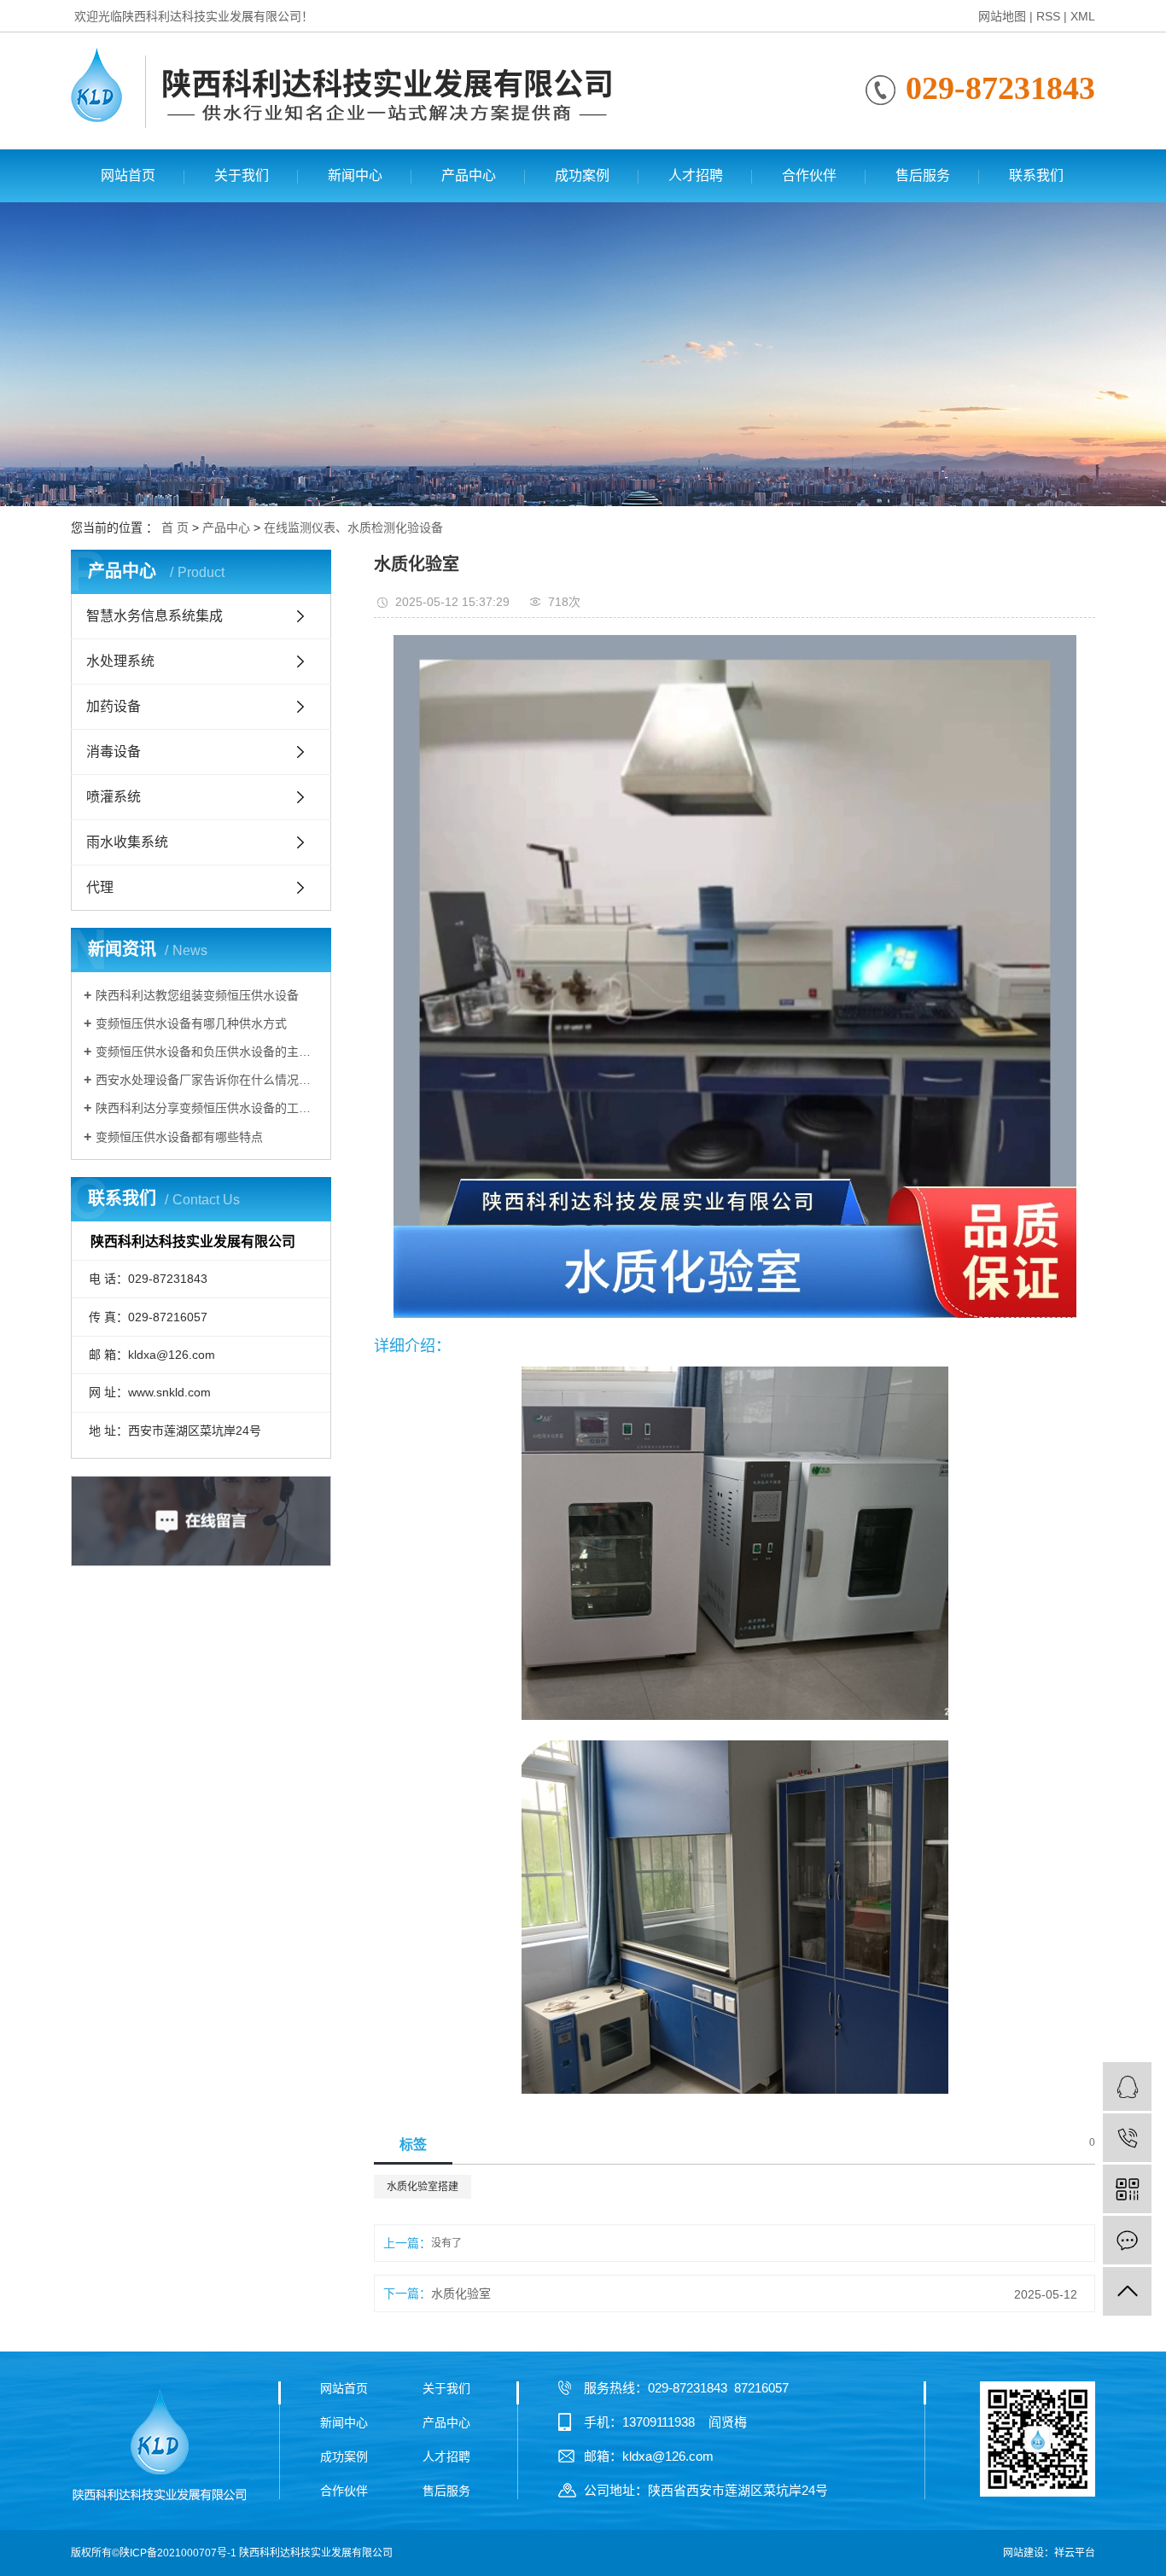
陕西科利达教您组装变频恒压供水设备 (197, 995)
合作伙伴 (809, 175)
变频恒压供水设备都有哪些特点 (179, 1137)
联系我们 (1036, 175)
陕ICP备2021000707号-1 (178, 2553)
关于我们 (242, 175)
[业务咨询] (1127, 2086)
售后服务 (923, 175)
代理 (100, 887)
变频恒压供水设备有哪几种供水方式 (191, 1023)
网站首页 (128, 175)
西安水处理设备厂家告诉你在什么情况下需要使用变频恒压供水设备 (207, 1080)
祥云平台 (1075, 2553)
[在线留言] (1127, 2240)
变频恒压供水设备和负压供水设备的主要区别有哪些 (207, 1052)
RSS (1048, 16)
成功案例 (582, 175)
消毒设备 (114, 752)
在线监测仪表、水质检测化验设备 (353, 527)
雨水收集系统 (127, 842)
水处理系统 (120, 661)
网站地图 (1002, 16)
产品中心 (469, 175)
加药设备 (114, 706)
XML (1083, 16)
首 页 (175, 527)
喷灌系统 (114, 797)
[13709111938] (1127, 2138)
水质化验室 (461, 2293)
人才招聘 (696, 175)
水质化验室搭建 (423, 2187)
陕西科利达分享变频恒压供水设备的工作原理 (207, 1108)
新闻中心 (355, 175)
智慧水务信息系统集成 (154, 616)
